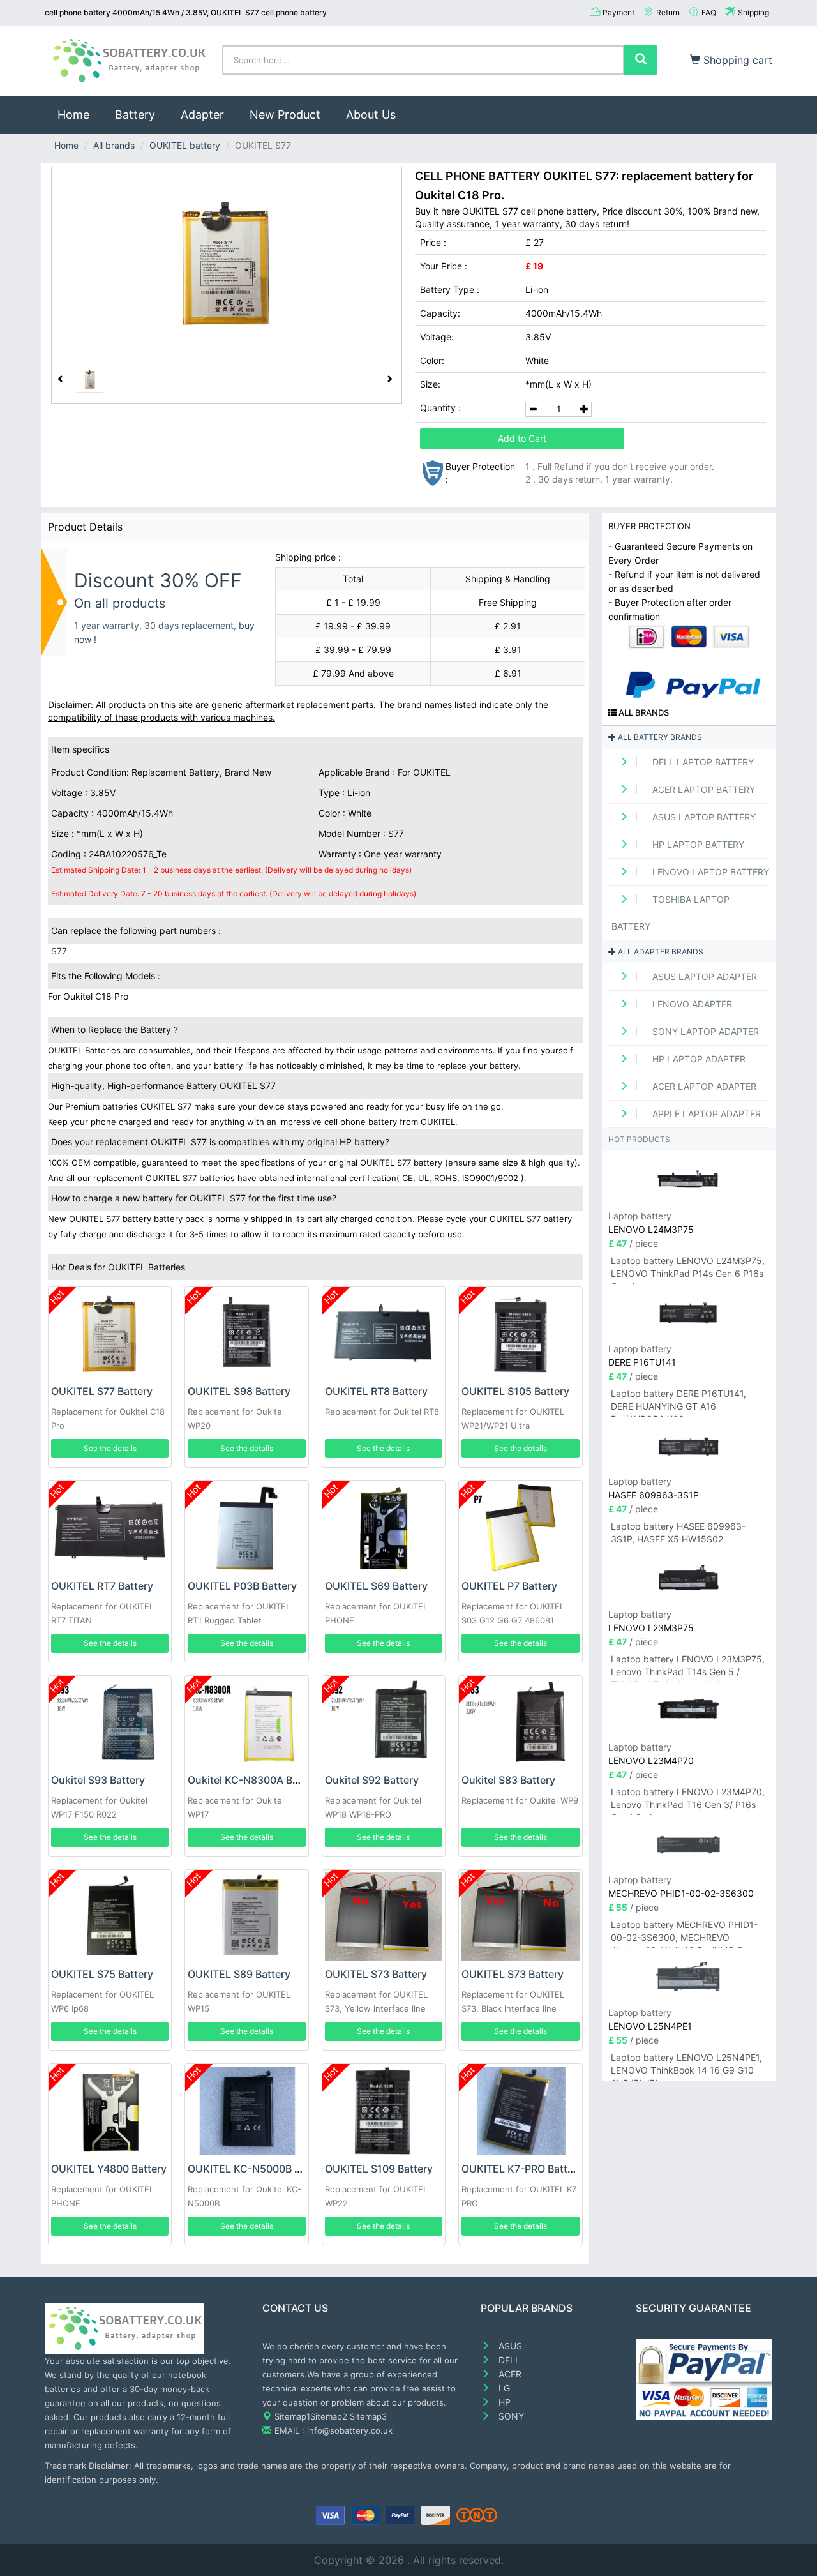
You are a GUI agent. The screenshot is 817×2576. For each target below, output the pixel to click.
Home (80, 114)
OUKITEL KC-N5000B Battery (259, 2169)
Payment (618, 12)
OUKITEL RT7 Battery (102, 1586)
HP (503, 2402)
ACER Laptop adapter (703, 1086)
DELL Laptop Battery (702, 762)
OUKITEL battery (185, 145)
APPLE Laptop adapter (705, 1114)
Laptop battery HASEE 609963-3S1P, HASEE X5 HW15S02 (678, 1533)
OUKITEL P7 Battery (509, 1586)
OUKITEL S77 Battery (102, 1391)
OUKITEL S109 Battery (379, 2169)
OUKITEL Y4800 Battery (109, 2169)
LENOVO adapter (691, 1004)
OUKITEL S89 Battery (239, 1974)
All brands (114, 145)
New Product (285, 115)
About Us (371, 115)
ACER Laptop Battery (702, 789)
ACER (509, 2374)
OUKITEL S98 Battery (239, 1391)
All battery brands (659, 737)
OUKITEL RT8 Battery (376, 1391)
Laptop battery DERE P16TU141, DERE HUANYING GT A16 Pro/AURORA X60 (678, 1402)
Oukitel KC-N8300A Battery (254, 1780)
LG (503, 2388)
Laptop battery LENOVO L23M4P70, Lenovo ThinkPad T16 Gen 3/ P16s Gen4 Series (688, 1801)
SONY (510, 2416)
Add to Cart (522, 438)
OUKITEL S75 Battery (102, 1974)
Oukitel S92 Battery (372, 1780)
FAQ (709, 12)
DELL (508, 2360)
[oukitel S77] (227, 263)
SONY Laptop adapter (704, 1031)
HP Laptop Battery (697, 844)
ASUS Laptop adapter (703, 976)
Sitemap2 (329, 2416)
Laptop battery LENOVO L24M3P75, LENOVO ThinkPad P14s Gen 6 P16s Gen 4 (688, 1269)
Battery (135, 115)
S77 (59, 951)
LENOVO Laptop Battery (709, 872)
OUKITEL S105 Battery (515, 1391)
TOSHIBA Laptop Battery (671, 913)
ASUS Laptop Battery (703, 817)
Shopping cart (736, 60)
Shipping (753, 12)
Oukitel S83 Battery (508, 1780)
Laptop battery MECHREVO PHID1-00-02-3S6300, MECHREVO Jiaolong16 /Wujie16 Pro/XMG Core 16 (684, 1933)
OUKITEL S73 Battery (376, 1974)
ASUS (509, 2346)
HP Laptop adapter (698, 1059)
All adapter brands (660, 952)
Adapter (202, 115)
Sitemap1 (292, 2416)
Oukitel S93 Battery (98, 1780)
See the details (110, 1448)
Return (668, 12)
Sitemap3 (368, 2416)
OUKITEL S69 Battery (376, 1586)
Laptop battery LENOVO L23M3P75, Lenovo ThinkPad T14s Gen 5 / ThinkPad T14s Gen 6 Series (688, 1668)
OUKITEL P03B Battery (242, 1586)
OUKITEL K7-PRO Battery (522, 2169)
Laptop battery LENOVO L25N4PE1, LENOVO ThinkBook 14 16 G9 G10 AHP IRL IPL (686, 2066)
